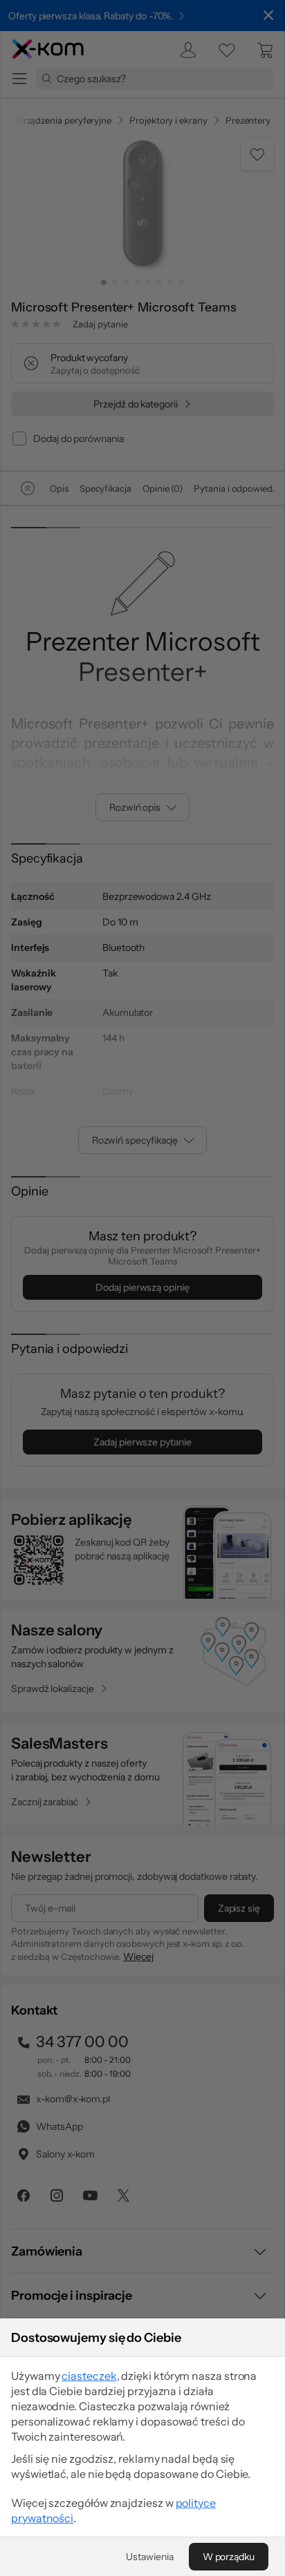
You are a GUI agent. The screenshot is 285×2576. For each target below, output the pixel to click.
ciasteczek (89, 2376)
